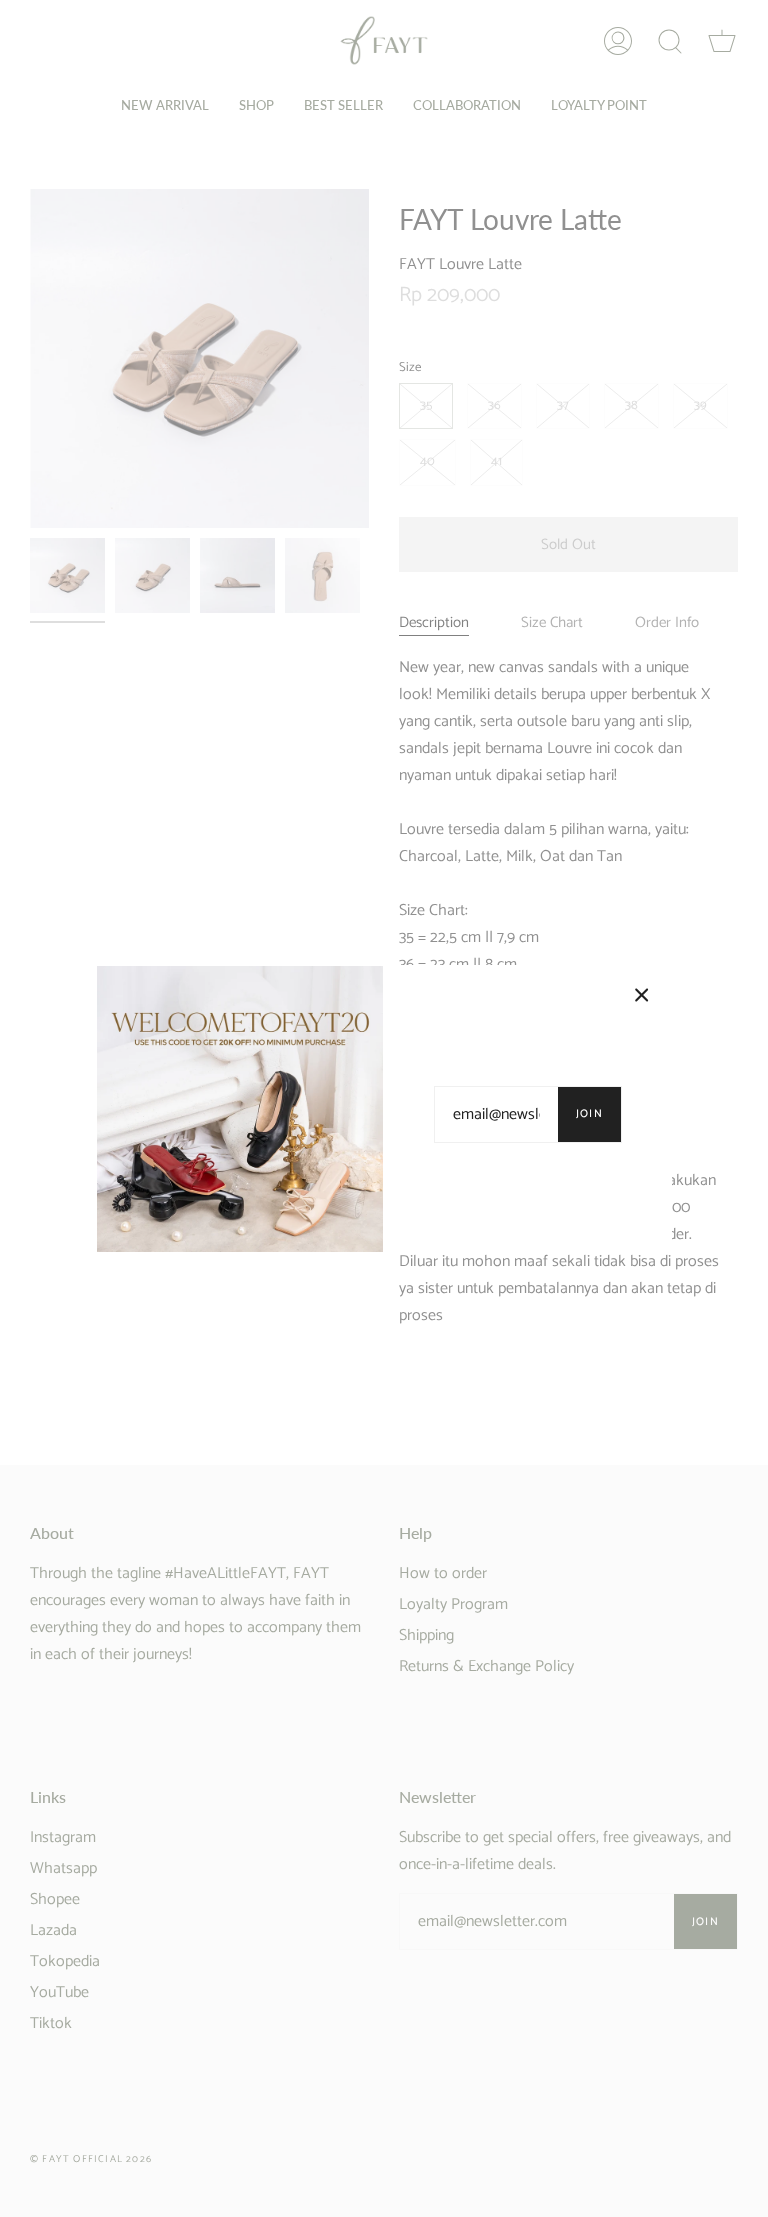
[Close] (642, 995)
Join (589, 1114)
